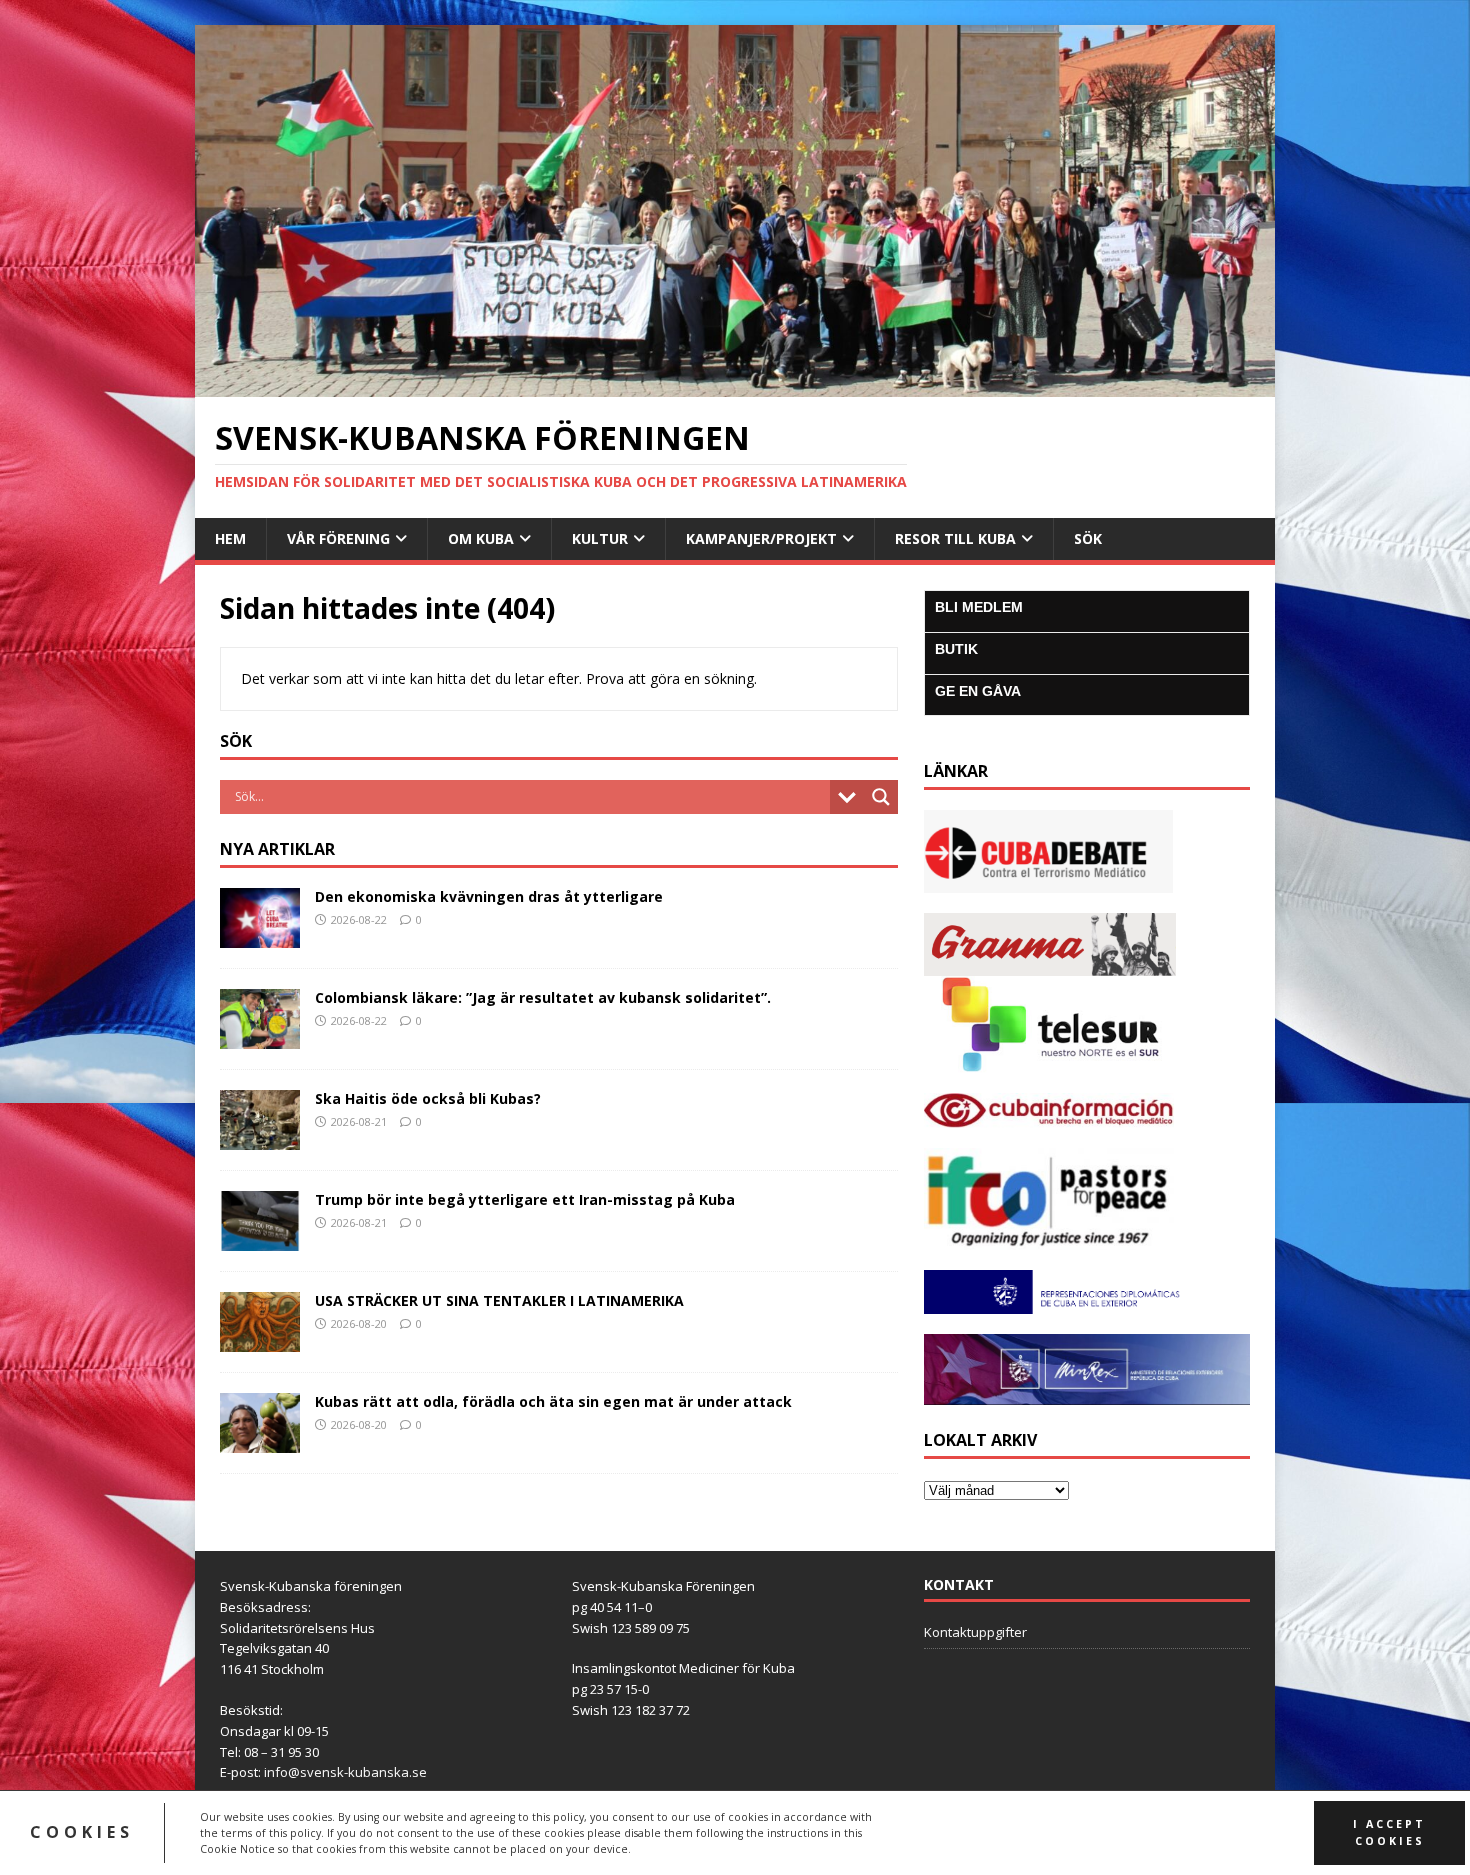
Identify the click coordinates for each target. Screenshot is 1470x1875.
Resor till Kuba (955, 538)
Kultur (600, 538)
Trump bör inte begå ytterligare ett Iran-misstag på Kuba (525, 1199)
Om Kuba (481, 538)
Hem (230, 538)
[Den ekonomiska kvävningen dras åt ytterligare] (260, 935)
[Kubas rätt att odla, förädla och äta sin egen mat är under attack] (260, 1441)
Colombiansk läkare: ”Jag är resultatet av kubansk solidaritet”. (545, 997)
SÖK (1088, 538)
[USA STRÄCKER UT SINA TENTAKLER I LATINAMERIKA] (260, 1340)
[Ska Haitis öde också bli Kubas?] (260, 1138)
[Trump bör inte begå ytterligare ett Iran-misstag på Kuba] (260, 1239)
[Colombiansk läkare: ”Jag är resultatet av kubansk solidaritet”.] (260, 1037)
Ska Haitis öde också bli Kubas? (428, 1098)
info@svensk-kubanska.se (345, 1772)
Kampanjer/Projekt (761, 538)
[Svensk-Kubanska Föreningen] (735, 384)
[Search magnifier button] (881, 797)
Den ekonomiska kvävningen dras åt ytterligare (489, 896)
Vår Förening (338, 538)
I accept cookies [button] (1389, 1832)
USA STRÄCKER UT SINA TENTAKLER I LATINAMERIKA (499, 1300)
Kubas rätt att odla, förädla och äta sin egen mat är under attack (553, 1401)
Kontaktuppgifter (975, 1632)
